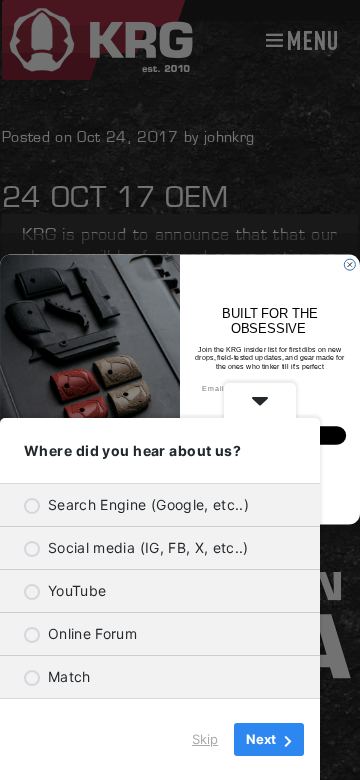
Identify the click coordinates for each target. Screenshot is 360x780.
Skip (205, 739)
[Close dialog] (349, 265)
